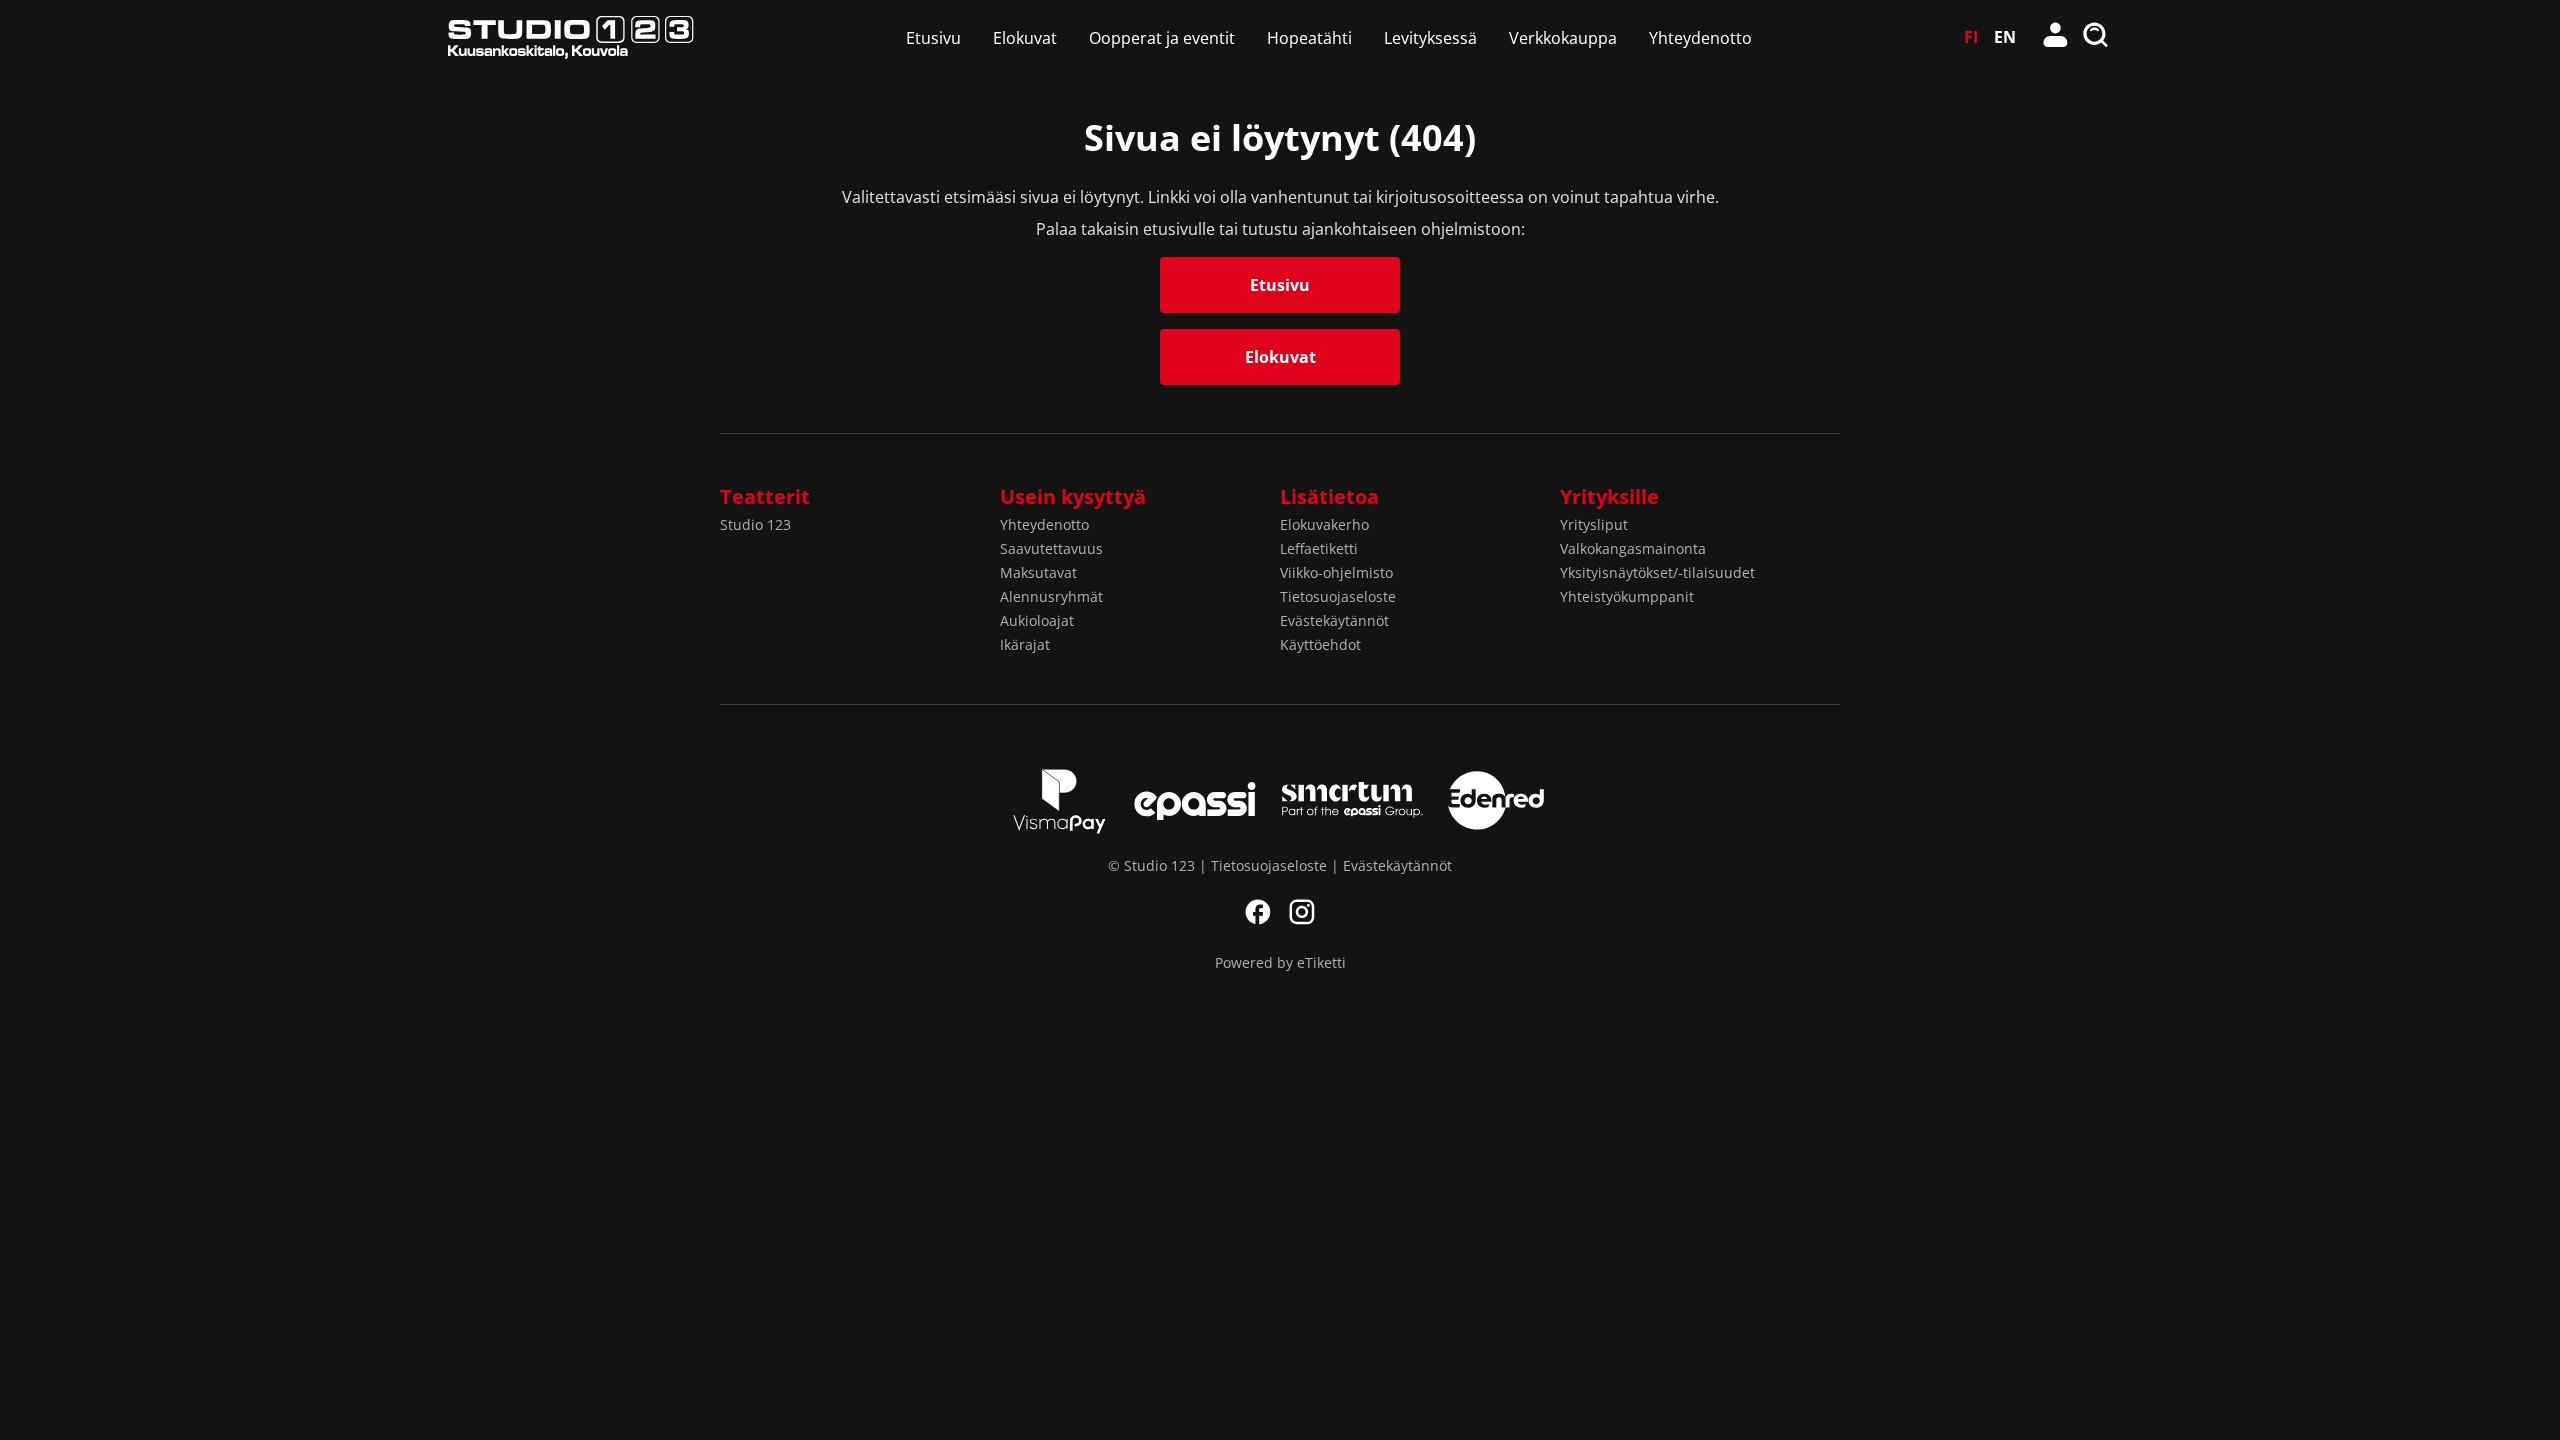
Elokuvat (1025, 38)
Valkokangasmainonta (1633, 548)
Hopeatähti (1309, 38)
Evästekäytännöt (1334, 620)
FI (1971, 37)
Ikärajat (1025, 644)
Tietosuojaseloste (1338, 596)
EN (2005, 37)
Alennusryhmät (1051, 596)
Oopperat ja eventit (1162, 38)
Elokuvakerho (1324, 524)
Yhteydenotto (1700, 38)
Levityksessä (1430, 38)
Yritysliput (1594, 524)
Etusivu (933, 38)
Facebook (1258, 912)
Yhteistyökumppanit (1627, 596)
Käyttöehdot (1320, 644)
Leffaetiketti (1319, 548)
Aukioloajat (1037, 620)
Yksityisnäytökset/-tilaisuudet (1657, 572)
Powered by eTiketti (1280, 962)
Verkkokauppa (1563, 38)
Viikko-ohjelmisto (1336, 572)
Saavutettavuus (1051, 548)
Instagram (1302, 912)
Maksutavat (1038, 572)
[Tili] (2056, 37)
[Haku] (2096, 37)
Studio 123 (755, 524)
